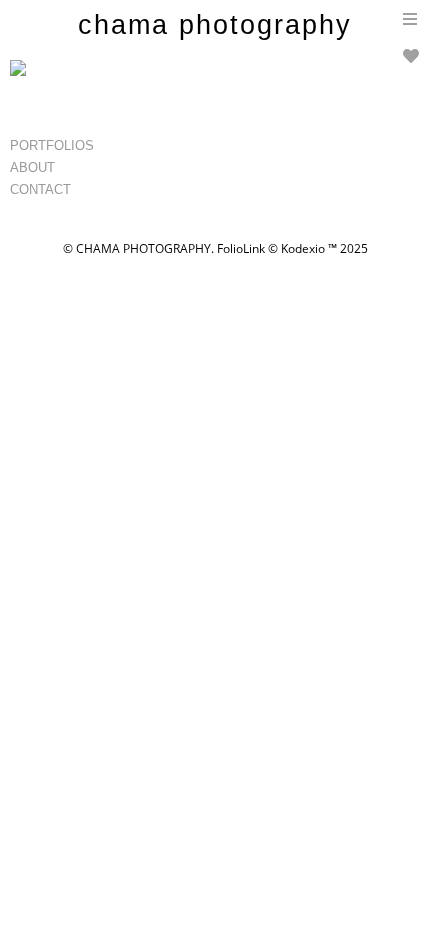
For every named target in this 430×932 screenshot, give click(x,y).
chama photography (215, 25)
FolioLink (241, 248)
